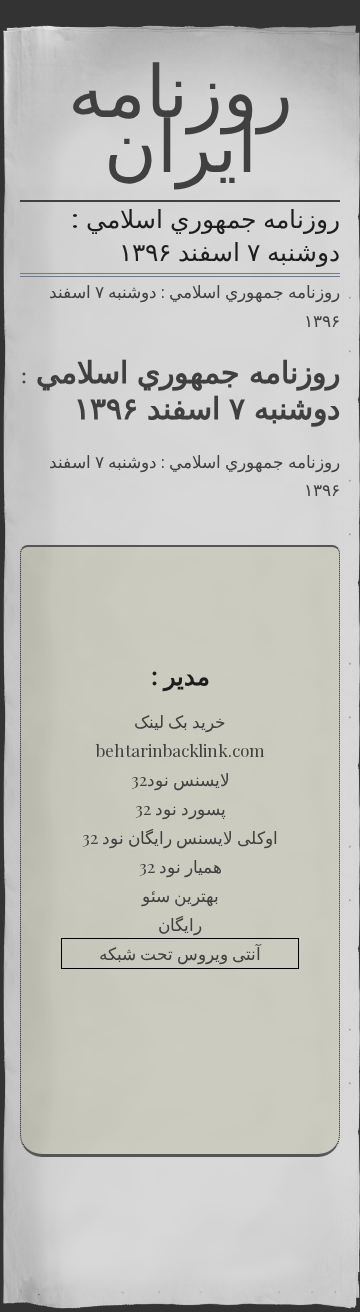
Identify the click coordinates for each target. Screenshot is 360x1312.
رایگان (180, 924)
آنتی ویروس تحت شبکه (180, 953)
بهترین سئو (180, 895)
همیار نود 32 (180, 866)
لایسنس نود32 (180, 779)
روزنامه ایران (180, 117)
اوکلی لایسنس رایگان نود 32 (180, 837)
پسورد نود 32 (180, 808)
